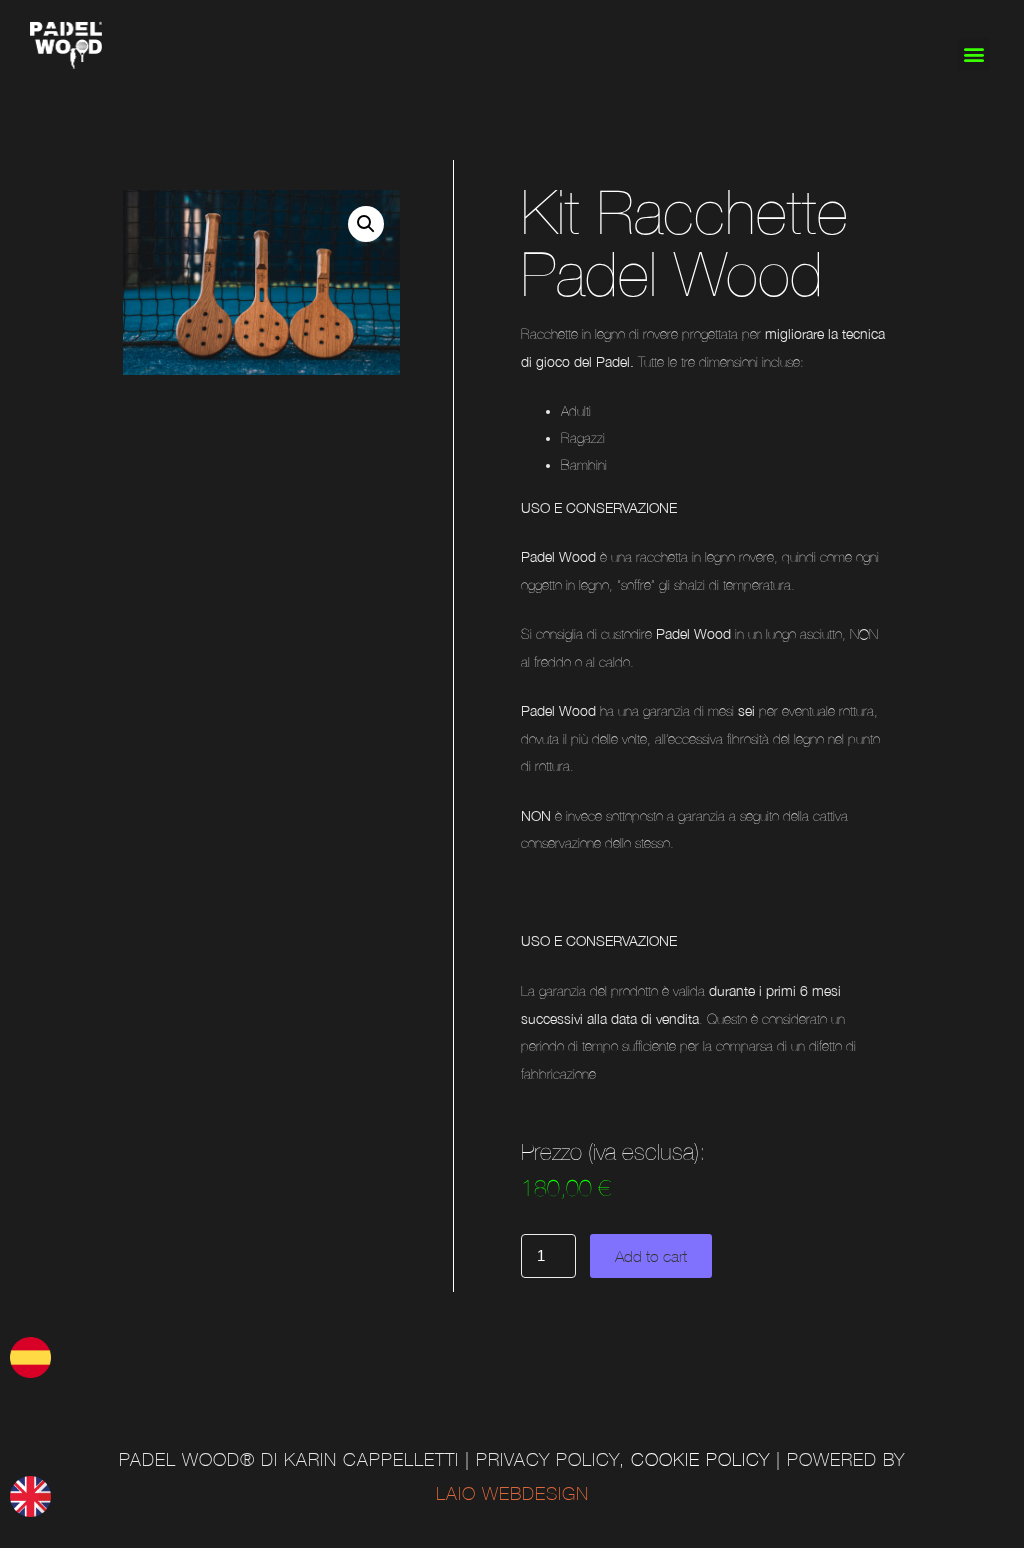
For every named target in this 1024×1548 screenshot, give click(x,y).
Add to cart (651, 1256)
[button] (973, 54)
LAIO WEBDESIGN (512, 1493)
